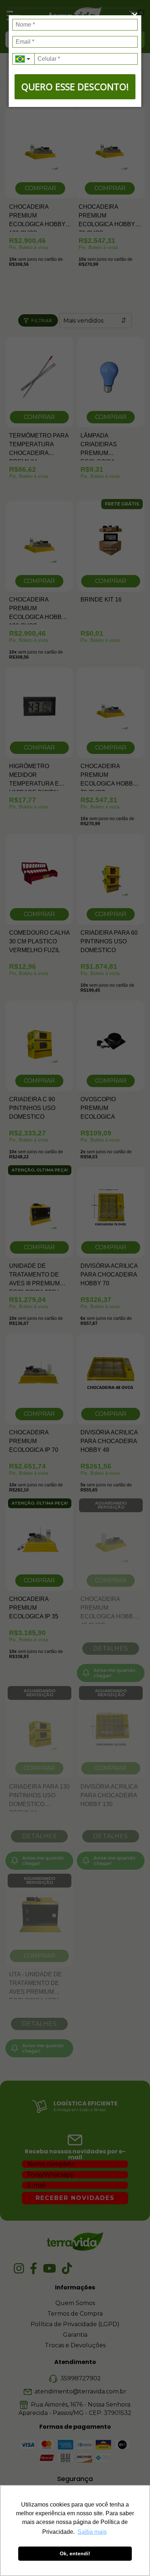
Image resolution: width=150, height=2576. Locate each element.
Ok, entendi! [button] (75, 2553)
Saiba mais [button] (92, 2532)
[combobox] (23, 59)
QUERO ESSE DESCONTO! (75, 87)
